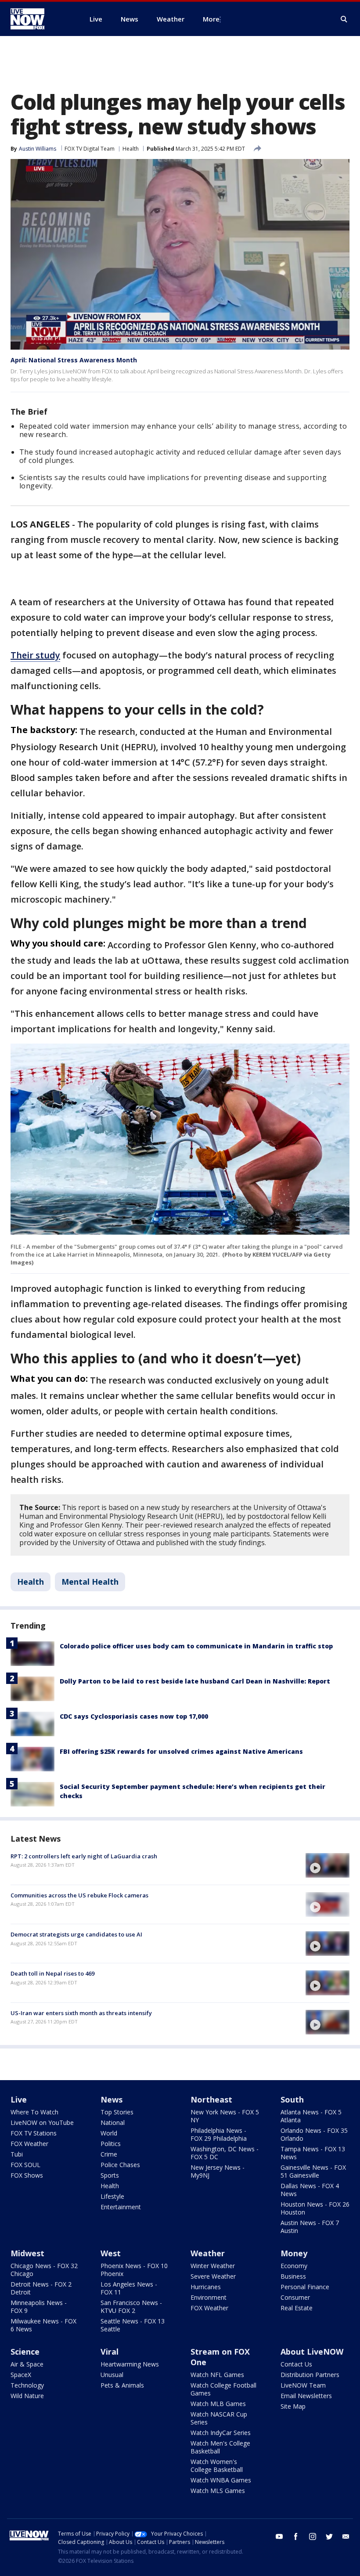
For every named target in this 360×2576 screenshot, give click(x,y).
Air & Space (27, 2364)
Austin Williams (38, 149)
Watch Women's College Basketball (217, 2466)
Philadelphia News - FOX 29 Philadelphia (219, 2134)
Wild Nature (27, 2396)
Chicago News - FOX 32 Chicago (44, 2270)
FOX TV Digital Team (90, 149)
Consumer (295, 2297)
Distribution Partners (310, 2375)
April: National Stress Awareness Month (74, 360)
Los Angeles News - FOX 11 (129, 2288)
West (111, 2253)
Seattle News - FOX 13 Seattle (133, 2325)
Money (294, 2253)
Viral (110, 2352)
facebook (296, 2536)
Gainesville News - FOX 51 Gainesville (313, 2171)
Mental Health (90, 1582)
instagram (313, 2536)
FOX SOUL (25, 2165)
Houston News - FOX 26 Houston (315, 2208)
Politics (111, 2144)
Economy (294, 2266)
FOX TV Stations (34, 2133)
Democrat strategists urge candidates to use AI (76, 1934)
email (346, 2536)
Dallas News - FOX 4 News (310, 2190)
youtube (279, 2536)
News (112, 2099)
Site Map (293, 2406)
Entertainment (121, 2207)
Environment (209, 2297)
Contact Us (296, 2364)
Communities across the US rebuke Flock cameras (79, 1895)
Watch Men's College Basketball (220, 2447)
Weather (208, 2253)
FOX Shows (27, 2175)
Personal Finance (305, 2287)
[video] (328, 1865)
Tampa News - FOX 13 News (313, 2153)
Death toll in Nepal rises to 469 (52, 1973)
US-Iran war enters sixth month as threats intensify (81, 2013)
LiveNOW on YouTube (42, 2123)
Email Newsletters (306, 2396)
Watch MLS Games (218, 2491)
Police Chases (120, 2165)
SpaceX (21, 2375)
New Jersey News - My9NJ (218, 2171)
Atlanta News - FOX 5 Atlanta (311, 2116)
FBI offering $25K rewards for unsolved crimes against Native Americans (181, 1751)
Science (25, 2352)
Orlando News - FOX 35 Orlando (314, 2134)
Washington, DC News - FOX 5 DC (225, 2153)
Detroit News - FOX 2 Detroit (41, 2288)
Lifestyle (112, 2196)
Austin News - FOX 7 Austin (310, 2227)
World (109, 2133)
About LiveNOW (312, 2352)
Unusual (112, 2375)
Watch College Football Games (223, 2389)
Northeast (211, 2099)
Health (131, 149)
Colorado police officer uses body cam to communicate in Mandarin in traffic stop (196, 1646)
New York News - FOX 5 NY (225, 2116)
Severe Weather (213, 2276)
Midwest (27, 2253)
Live (19, 2099)
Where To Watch (34, 2112)
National (113, 2123)
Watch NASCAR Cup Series (219, 2418)
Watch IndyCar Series (221, 2433)
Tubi (17, 2154)
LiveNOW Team (303, 2385)
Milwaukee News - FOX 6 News (43, 2325)
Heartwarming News (130, 2364)
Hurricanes (206, 2287)
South (292, 2099)
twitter (329, 2536)
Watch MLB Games (218, 2404)
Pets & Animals (122, 2385)
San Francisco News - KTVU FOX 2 (131, 2307)
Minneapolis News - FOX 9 (39, 2307)
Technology (27, 2385)
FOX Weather (29, 2144)
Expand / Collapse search (344, 19)
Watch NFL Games (217, 2375)
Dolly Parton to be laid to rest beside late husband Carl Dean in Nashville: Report (195, 1681)
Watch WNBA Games (221, 2480)
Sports (110, 2175)
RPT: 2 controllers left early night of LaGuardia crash (84, 1856)
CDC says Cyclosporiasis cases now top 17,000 (134, 1716)
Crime (109, 2154)
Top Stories (117, 2112)
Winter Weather (213, 2266)
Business (293, 2276)
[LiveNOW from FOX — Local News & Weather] (40, 19)
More (211, 19)
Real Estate (297, 2308)
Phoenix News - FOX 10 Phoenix (134, 2270)
